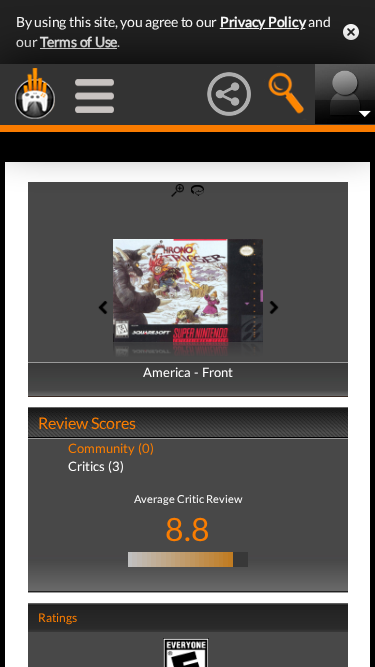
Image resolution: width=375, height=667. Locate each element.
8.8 (187, 528)
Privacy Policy (263, 21)
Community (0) (111, 448)
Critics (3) (96, 466)
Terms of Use (78, 41)
